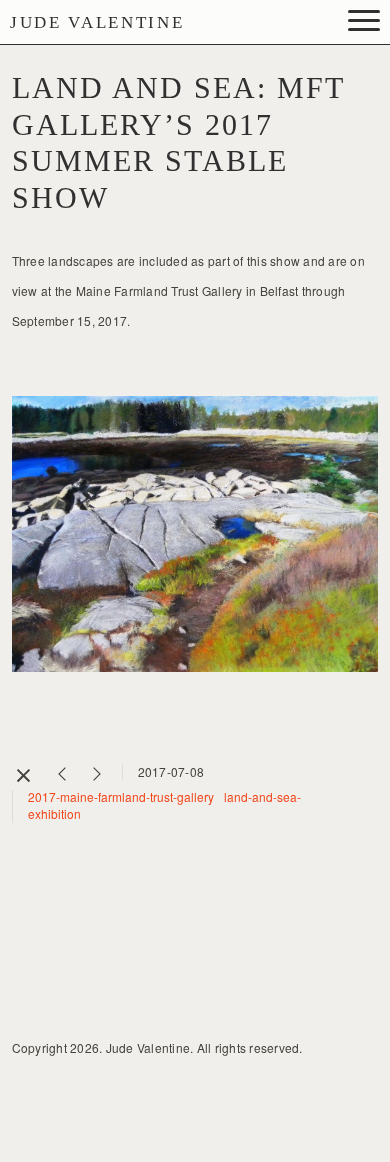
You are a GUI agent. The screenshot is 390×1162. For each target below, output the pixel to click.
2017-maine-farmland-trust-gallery (121, 796)
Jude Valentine (97, 22)
